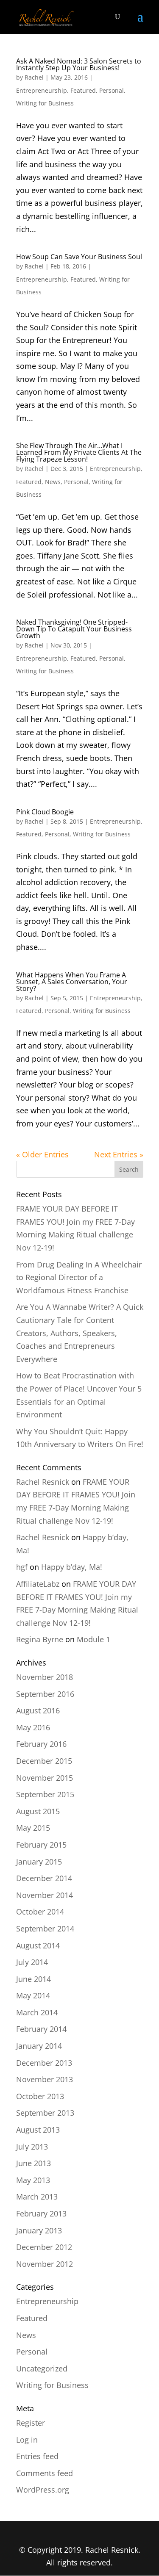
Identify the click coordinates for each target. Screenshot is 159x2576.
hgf (22, 1567)
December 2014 (44, 1878)
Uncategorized (42, 2368)
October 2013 (40, 2096)
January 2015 (39, 1862)
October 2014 (40, 1912)
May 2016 (33, 1727)
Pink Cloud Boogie (45, 812)
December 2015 (44, 1761)
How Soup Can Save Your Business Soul (79, 257)
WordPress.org (43, 2490)
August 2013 (38, 2130)
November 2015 (45, 1778)
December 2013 (44, 2063)
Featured (83, 90)
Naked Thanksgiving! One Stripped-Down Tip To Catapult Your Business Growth (74, 629)
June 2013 (33, 2163)
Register (31, 2423)
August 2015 (38, 1811)
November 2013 (45, 2079)
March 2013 (37, 2197)
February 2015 (41, 1845)
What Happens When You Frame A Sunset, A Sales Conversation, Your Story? (72, 982)
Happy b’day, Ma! (72, 1567)
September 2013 (45, 2113)
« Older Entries (42, 1154)
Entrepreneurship (42, 90)
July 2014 (32, 1962)
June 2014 (33, 1979)
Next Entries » (119, 1154)
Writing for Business (45, 103)
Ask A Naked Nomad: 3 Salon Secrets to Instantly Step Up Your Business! (79, 64)
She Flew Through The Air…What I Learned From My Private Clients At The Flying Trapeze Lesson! (79, 452)
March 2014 (37, 2012)
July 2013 (32, 2147)
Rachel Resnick (43, 1482)
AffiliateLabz (38, 1584)
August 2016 (38, 1710)
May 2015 (33, 1828)
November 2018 (45, 1677)
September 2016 (45, 1694)
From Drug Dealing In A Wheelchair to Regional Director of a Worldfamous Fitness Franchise (79, 1277)
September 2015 (45, 1794)
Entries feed (37, 2456)
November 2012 (45, 2264)
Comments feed (45, 2473)
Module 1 (93, 1639)
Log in (27, 2440)
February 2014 (41, 2029)
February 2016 (41, 1744)
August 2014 (38, 1945)
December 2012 (44, 2247)
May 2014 (33, 1995)
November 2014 (45, 1895)
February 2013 (41, 2214)
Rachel (34, 77)
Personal (112, 90)
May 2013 (33, 2180)
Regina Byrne (40, 1639)
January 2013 (39, 2230)
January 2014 (39, 2046)
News (53, 482)
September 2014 (45, 1929)
